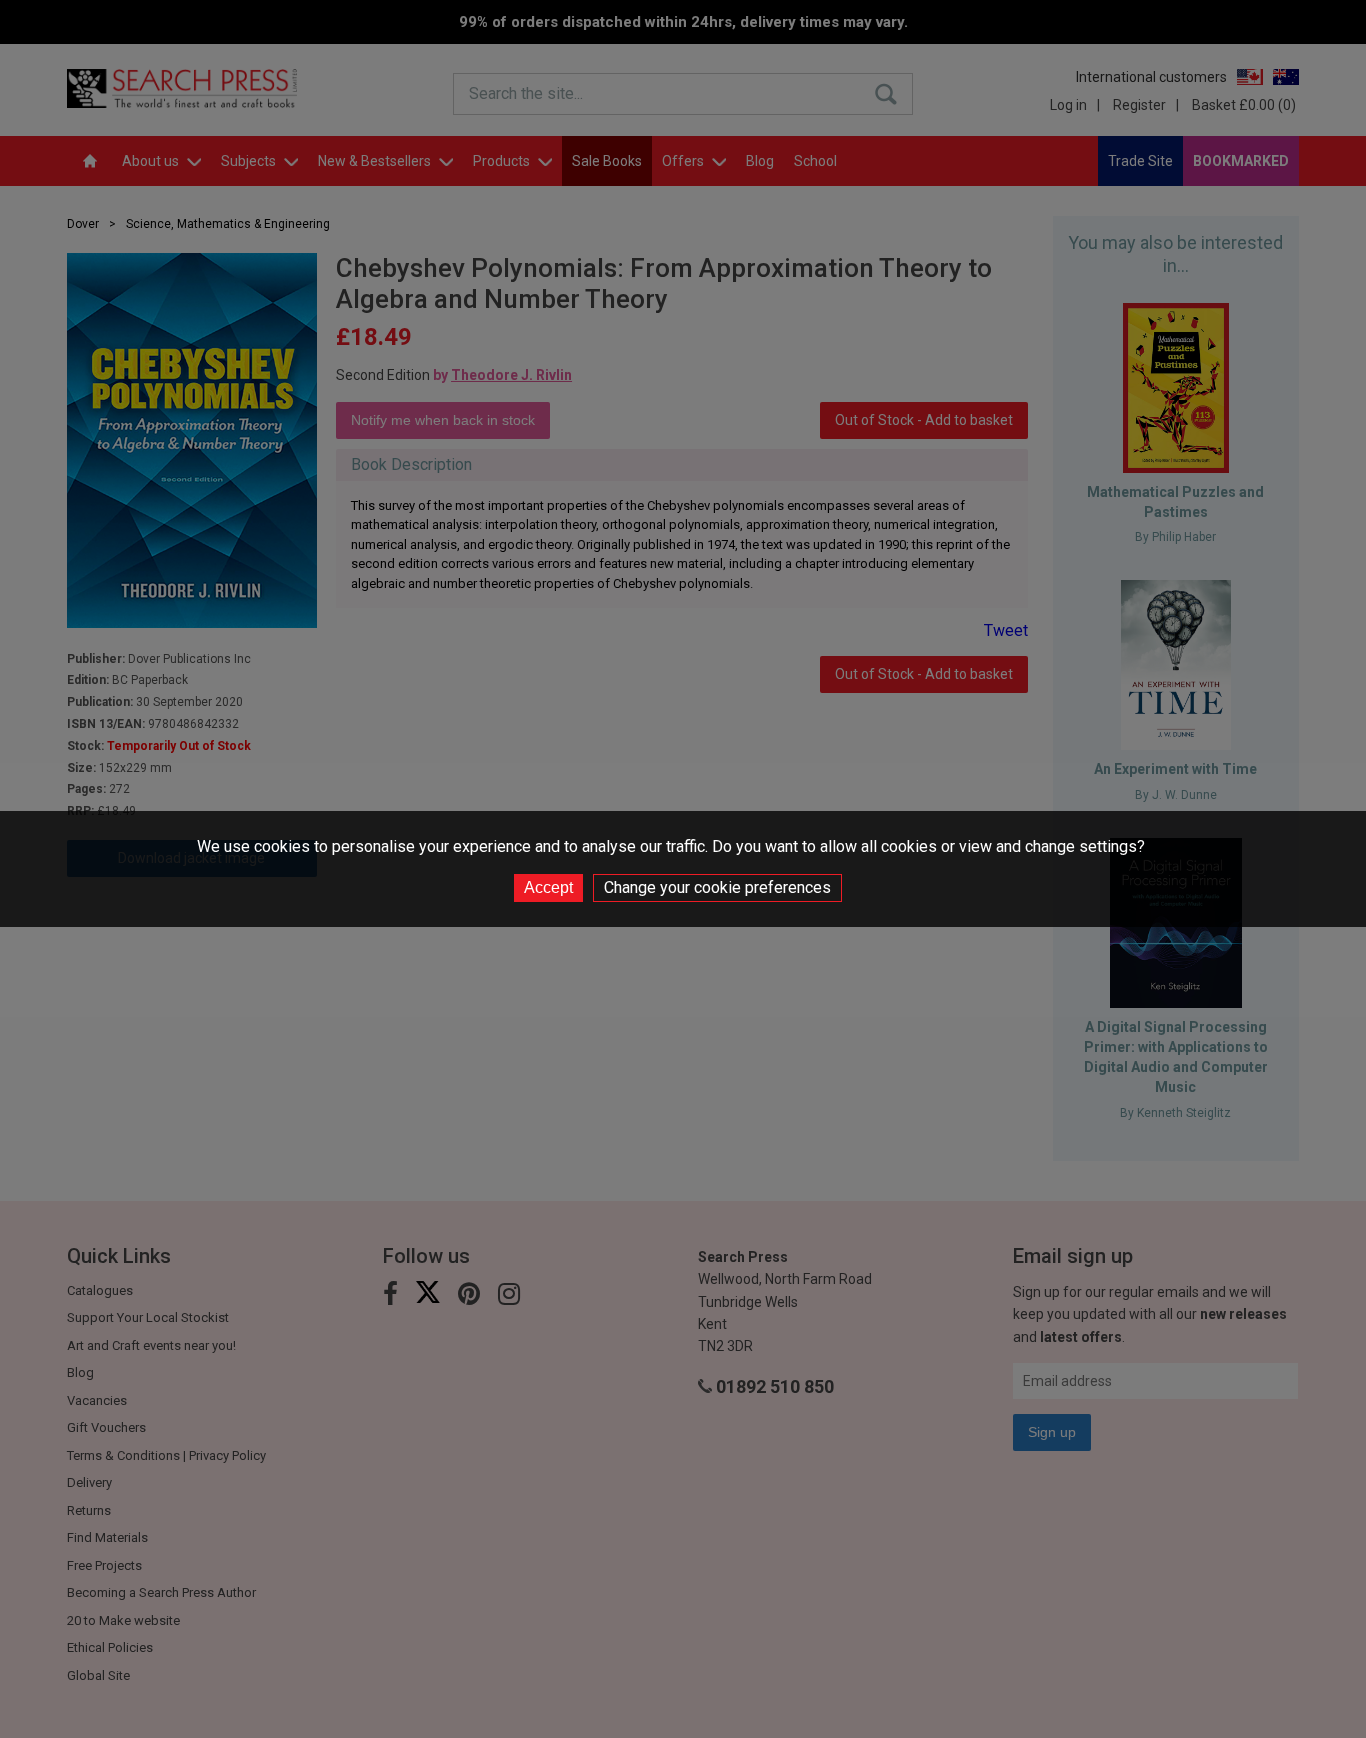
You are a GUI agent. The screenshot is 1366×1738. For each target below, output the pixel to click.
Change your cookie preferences (717, 887)
